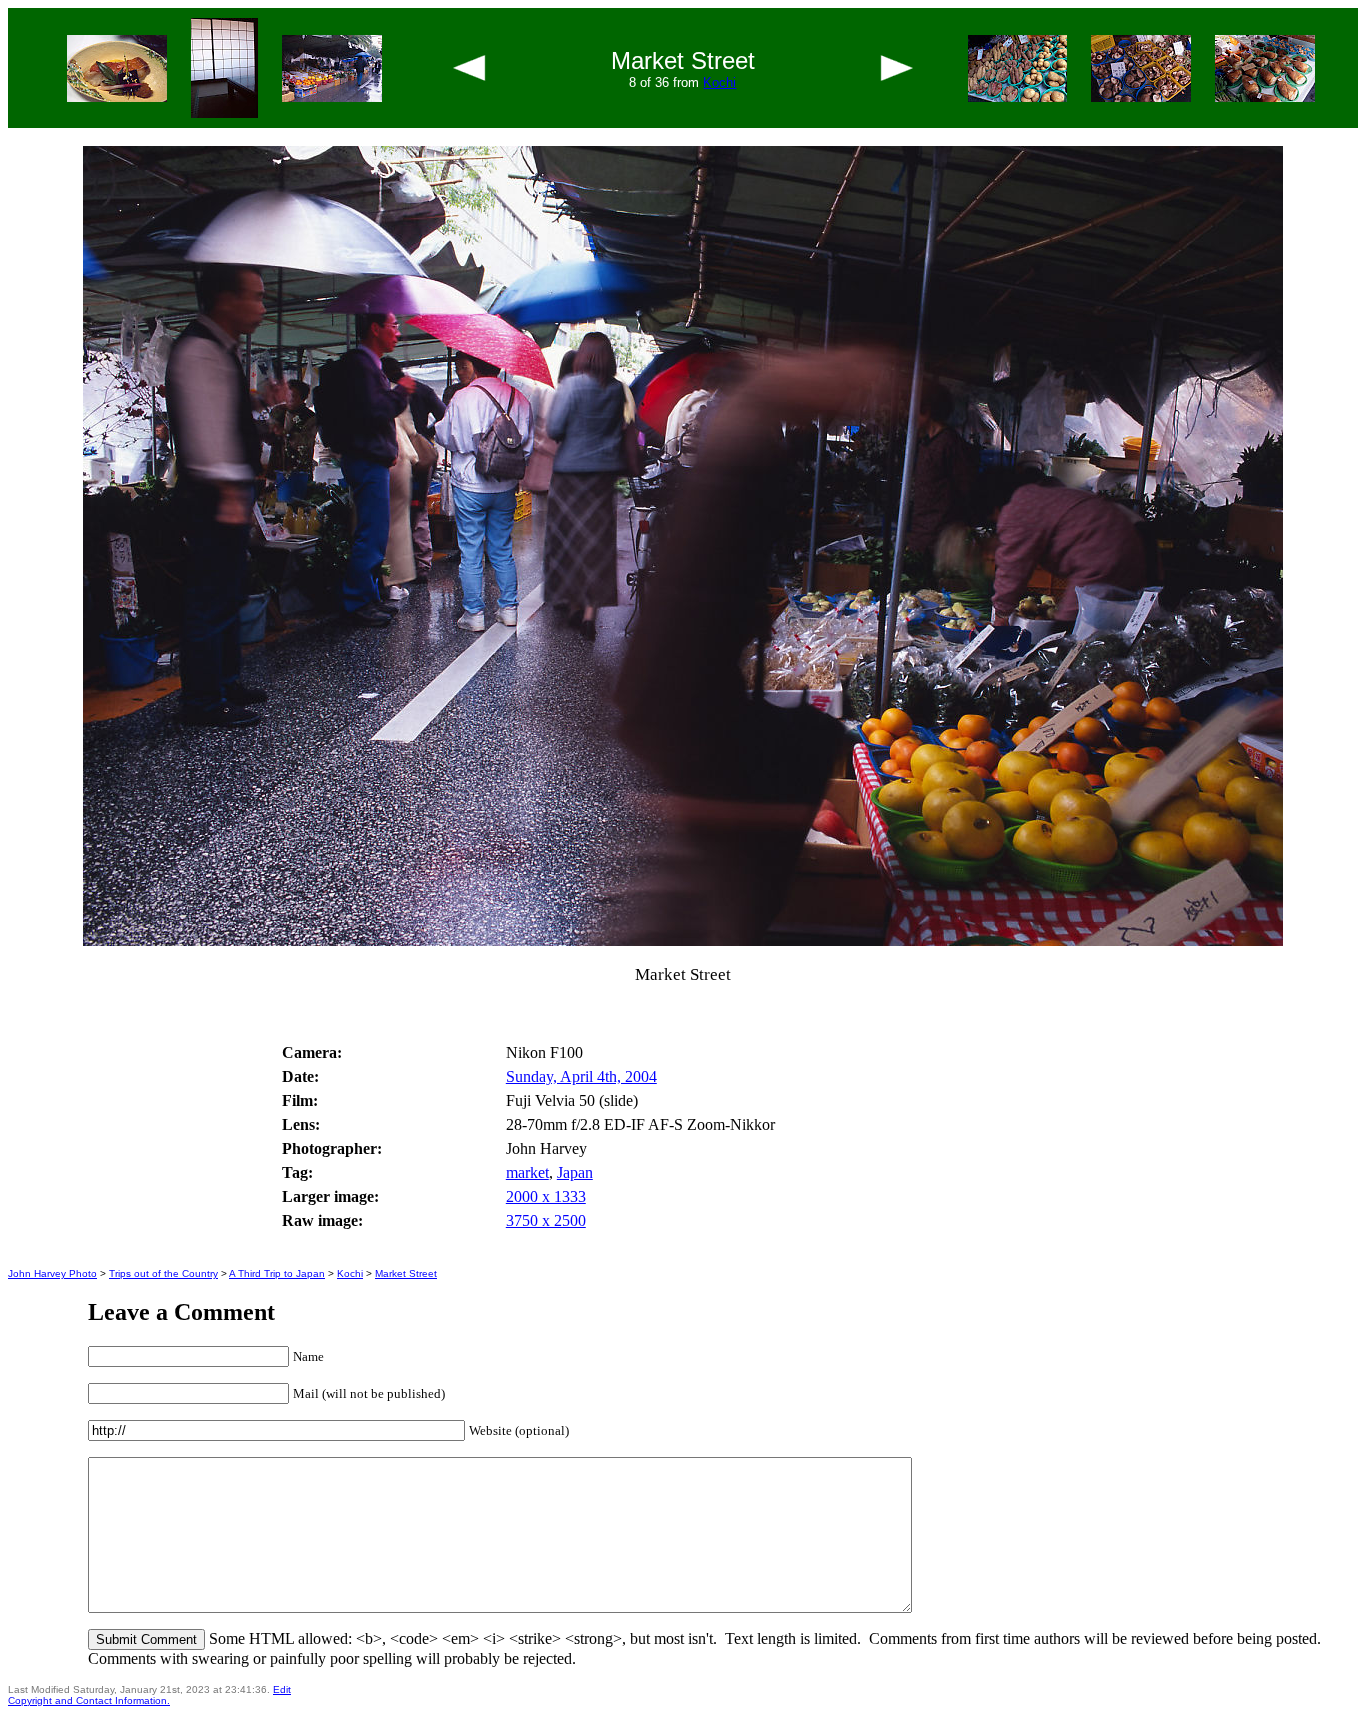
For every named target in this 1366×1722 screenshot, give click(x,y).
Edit (282, 1689)
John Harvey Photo (52, 1273)
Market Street (406, 1273)
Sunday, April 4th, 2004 (581, 1076)
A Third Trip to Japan (277, 1273)
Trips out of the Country (163, 1273)
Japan (575, 1172)
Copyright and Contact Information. (89, 1700)
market (527, 1172)
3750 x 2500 (546, 1220)
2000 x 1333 (546, 1196)
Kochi (719, 82)
